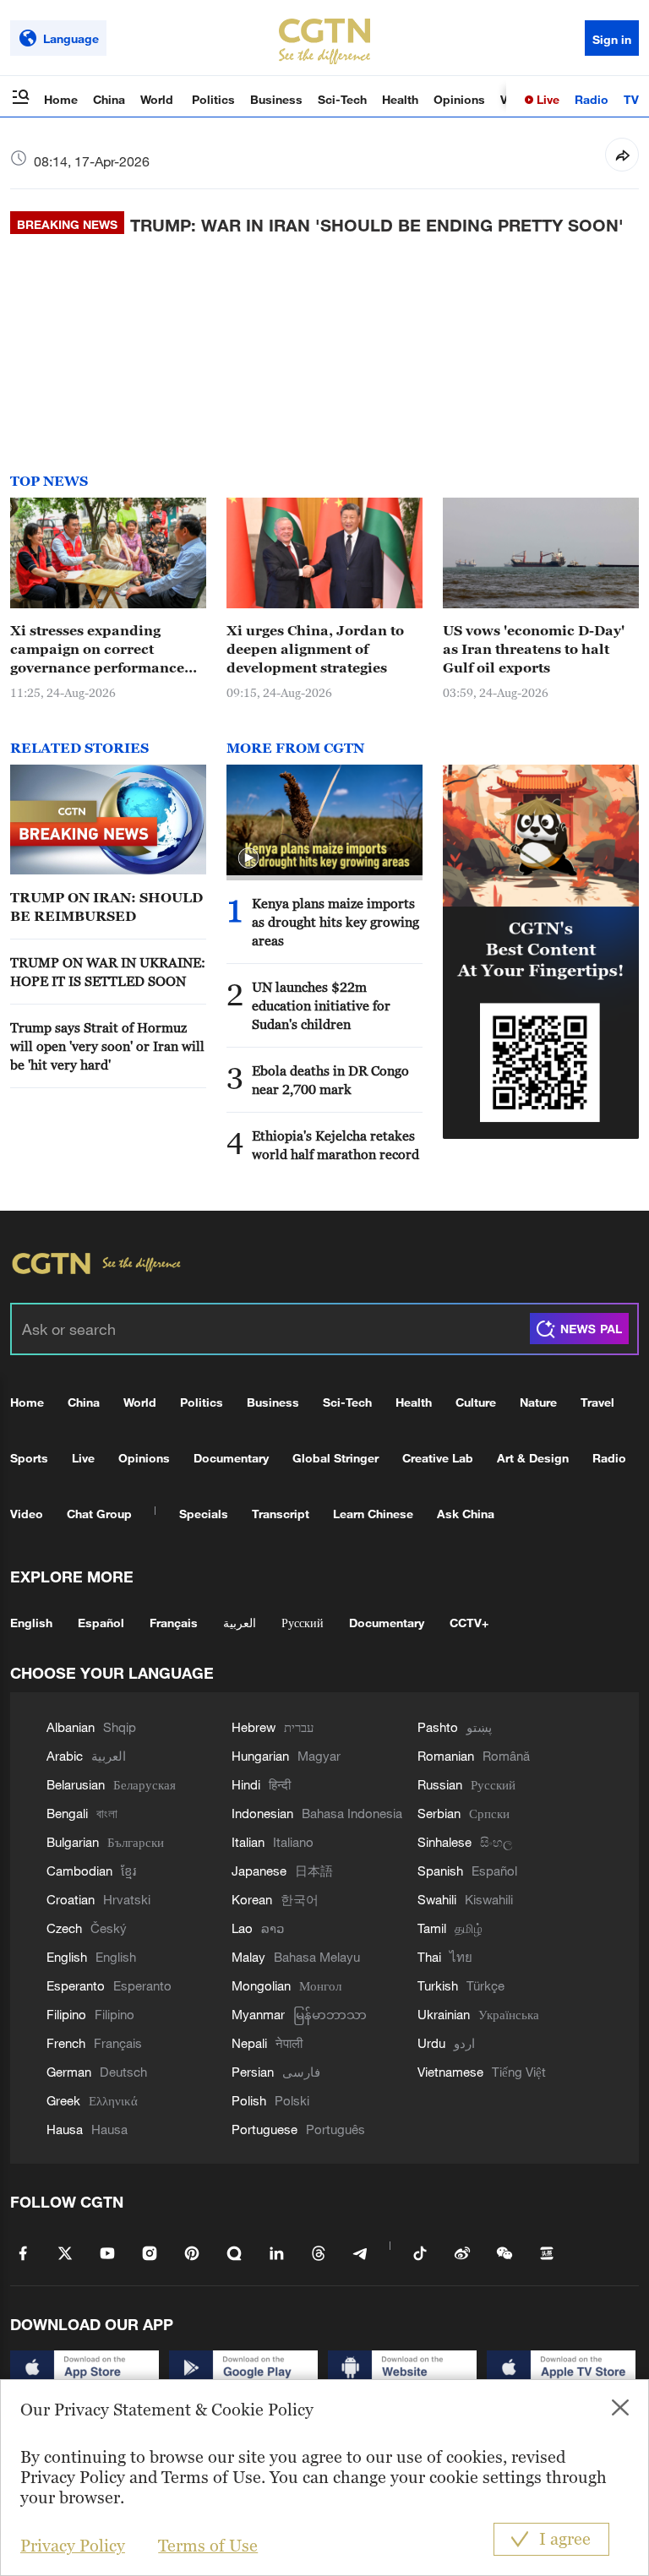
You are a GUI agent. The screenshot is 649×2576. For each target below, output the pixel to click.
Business (276, 99)
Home (61, 99)
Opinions (459, 99)
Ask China (466, 1514)
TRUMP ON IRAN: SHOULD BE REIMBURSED (106, 907)
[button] (248, 858)
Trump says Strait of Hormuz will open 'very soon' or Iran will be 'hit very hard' (107, 1046)
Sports (29, 1458)
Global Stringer (335, 1458)
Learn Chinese (373, 1514)
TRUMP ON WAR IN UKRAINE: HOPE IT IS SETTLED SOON (108, 972)
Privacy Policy (73, 2546)
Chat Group (99, 1514)
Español (101, 1623)
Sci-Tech (342, 99)
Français (174, 1623)
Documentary (231, 1458)
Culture (476, 1402)
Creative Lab (438, 1458)
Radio (592, 99)
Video (27, 1514)
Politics (213, 99)
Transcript (281, 1514)
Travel (597, 1402)
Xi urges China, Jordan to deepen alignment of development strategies (315, 649)
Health (400, 99)
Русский (303, 1623)
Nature (538, 1402)
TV (631, 99)
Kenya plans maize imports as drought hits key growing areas (335, 922)
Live (546, 99)
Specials (204, 1514)
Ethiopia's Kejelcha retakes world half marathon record (335, 1145)
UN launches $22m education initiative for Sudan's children (321, 1005)
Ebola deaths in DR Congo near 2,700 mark (330, 1080)
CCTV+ (469, 1623)
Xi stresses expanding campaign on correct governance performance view (97, 650)
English (31, 1623)
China (109, 99)
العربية (240, 1623)
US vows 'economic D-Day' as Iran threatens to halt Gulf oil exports (534, 649)
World (158, 99)
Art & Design (533, 1458)
